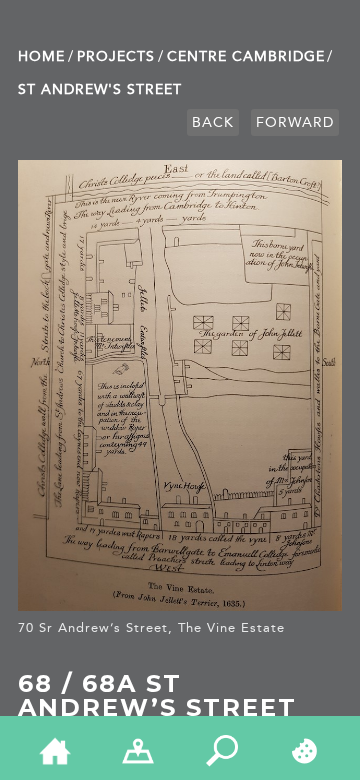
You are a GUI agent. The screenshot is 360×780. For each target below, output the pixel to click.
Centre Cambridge (246, 56)
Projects (116, 56)
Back (213, 122)
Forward (295, 122)
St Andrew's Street (100, 89)
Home (41, 56)
